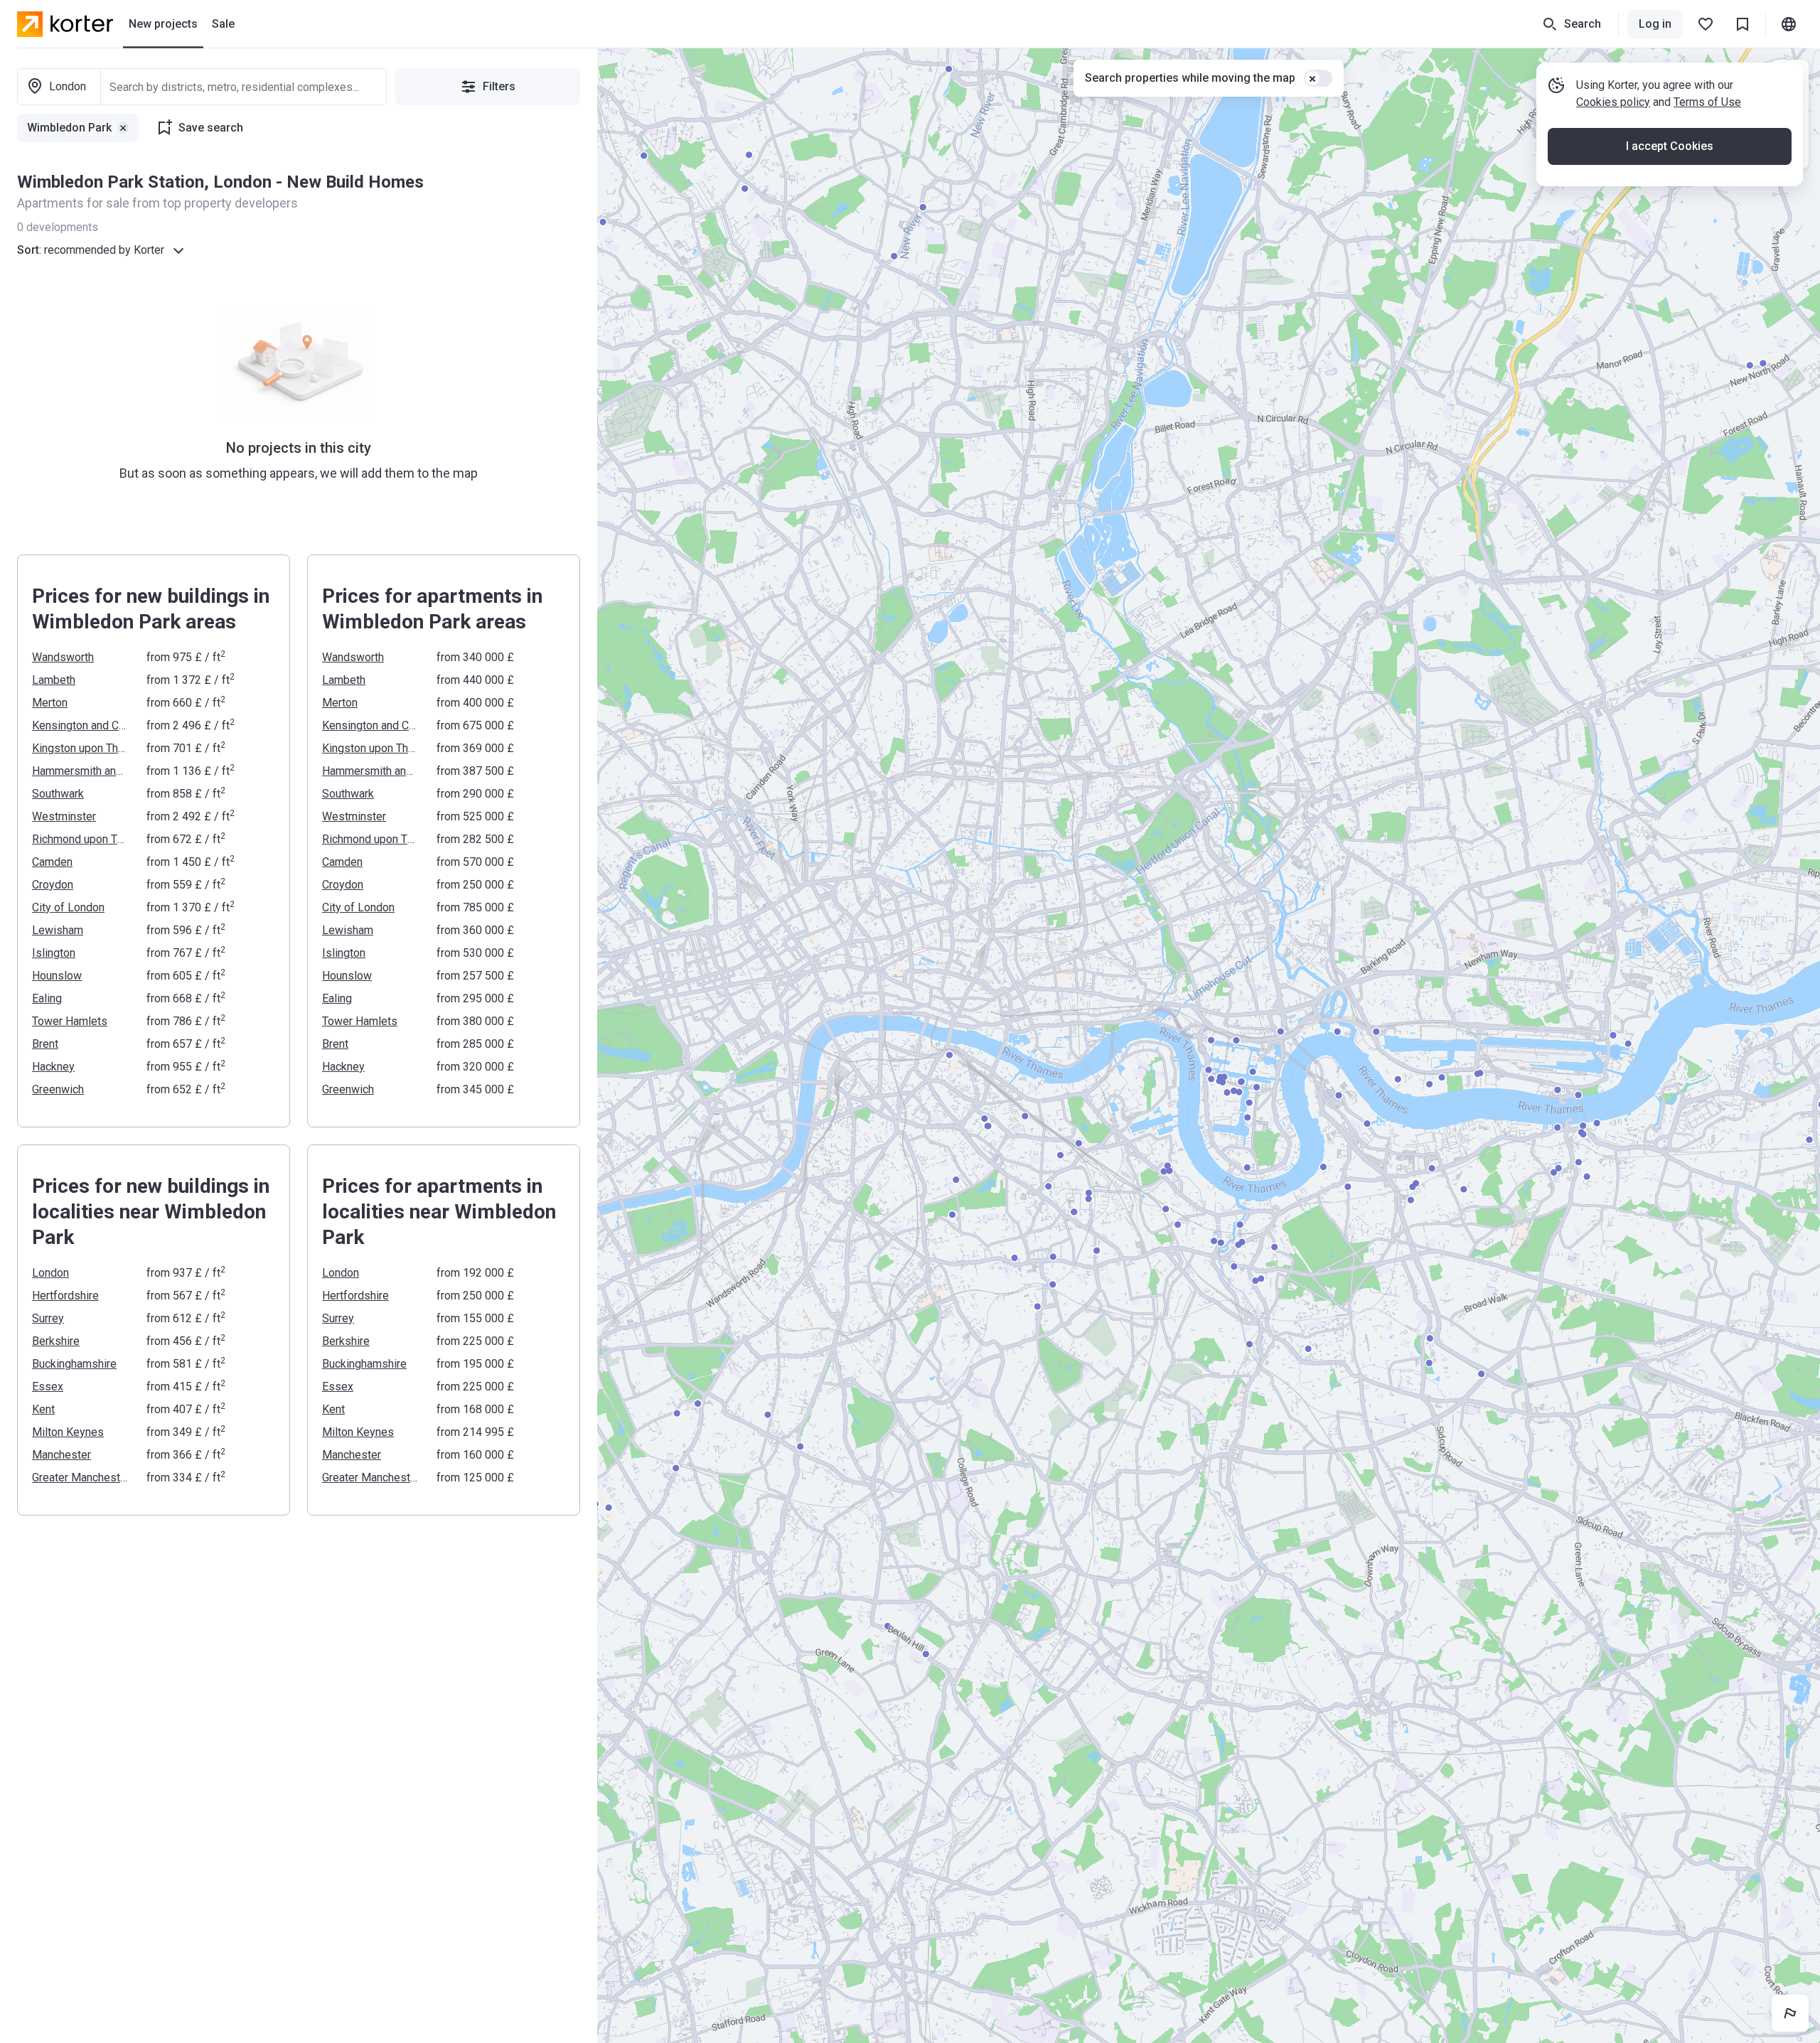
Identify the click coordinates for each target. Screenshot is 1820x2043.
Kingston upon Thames (81, 748)
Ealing (47, 998)
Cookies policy (1613, 102)
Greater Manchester (81, 1478)
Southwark (58, 794)
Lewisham (58, 930)
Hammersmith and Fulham (81, 771)
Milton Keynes (68, 1432)
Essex (48, 1387)
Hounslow (57, 976)
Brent (45, 1044)
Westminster (64, 816)
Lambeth (54, 680)
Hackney (53, 1067)
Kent (43, 1409)
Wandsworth (63, 657)
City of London (68, 907)
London (50, 1273)
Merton (50, 703)
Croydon (53, 885)
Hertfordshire (65, 1296)
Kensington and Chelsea (81, 725)
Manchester (61, 1455)
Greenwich (58, 1089)
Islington (54, 953)
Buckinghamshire (74, 1364)
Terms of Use (1707, 102)
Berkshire (56, 1341)
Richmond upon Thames (81, 839)
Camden (52, 862)
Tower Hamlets (70, 1021)
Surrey (48, 1318)
